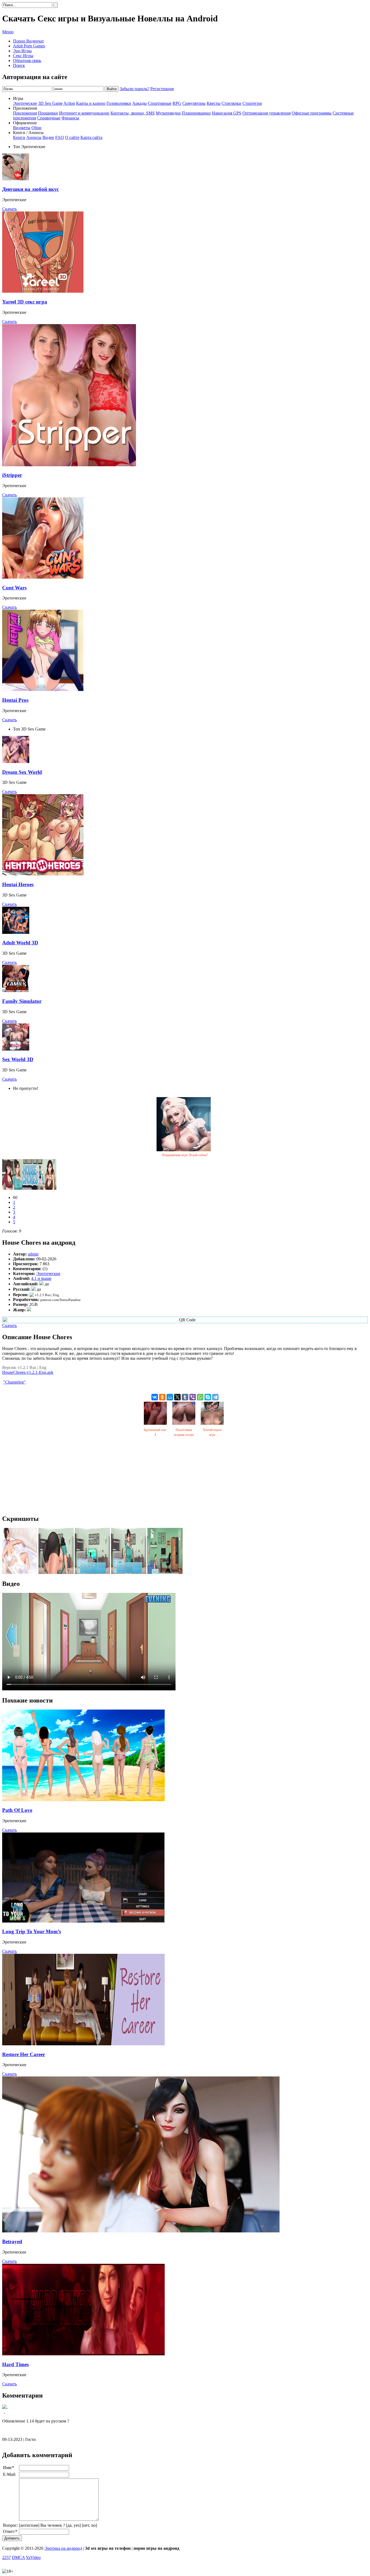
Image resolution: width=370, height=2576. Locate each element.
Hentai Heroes (18, 884)
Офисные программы (312, 113)
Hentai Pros (15, 700)
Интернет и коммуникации (84, 113)
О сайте (72, 137)
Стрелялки (231, 103)
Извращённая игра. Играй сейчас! (185, 1155)
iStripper (12, 475)
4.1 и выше (41, 1278)
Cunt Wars (14, 588)
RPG (177, 103)
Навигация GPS (227, 113)
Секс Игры (23, 56)
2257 (7, 2557)
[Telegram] (215, 1397)
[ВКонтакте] (155, 1397)
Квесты (214, 103)
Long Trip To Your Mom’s (32, 1931)
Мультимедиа (168, 113)
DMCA (18, 2557)
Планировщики (196, 113)
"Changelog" (14, 1382)
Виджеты (22, 128)
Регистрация (162, 89)
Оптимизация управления (267, 113)
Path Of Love (17, 1810)
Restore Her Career (24, 2054)
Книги (19, 137)
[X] (177, 1397)
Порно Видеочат (28, 41)
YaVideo (33, 2557)
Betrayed (12, 2241)
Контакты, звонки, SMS (133, 113)
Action (69, 103)
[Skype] (208, 1397)
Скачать (9, 209)
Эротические (25, 103)
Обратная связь (27, 61)
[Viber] (193, 1397)
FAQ (60, 137)
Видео (48, 137)
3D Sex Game (50, 103)
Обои (36, 128)
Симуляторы (194, 103)
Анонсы (34, 137)
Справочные (49, 118)
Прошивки (48, 113)
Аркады (139, 103)
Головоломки (119, 103)
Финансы (70, 118)
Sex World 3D (18, 1059)
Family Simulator (22, 1001)
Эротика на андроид (63, 2548)
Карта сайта (91, 137)
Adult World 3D (20, 943)
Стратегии (252, 103)
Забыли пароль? (134, 89)
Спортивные (160, 103)
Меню (8, 32)
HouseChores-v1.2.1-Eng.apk (28, 1372)
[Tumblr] (185, 1397)
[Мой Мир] (170, 1397)
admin (33, 1254)
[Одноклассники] (162, 1397)
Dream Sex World (22, 772)
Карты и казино (91, 103)
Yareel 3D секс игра (25, 302)
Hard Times (15, 2364)
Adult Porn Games (29, 46)
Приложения (25, 113)
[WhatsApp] (200, 1397)
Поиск (19, 65)
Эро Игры (22, 51)
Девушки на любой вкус (30, 189)
